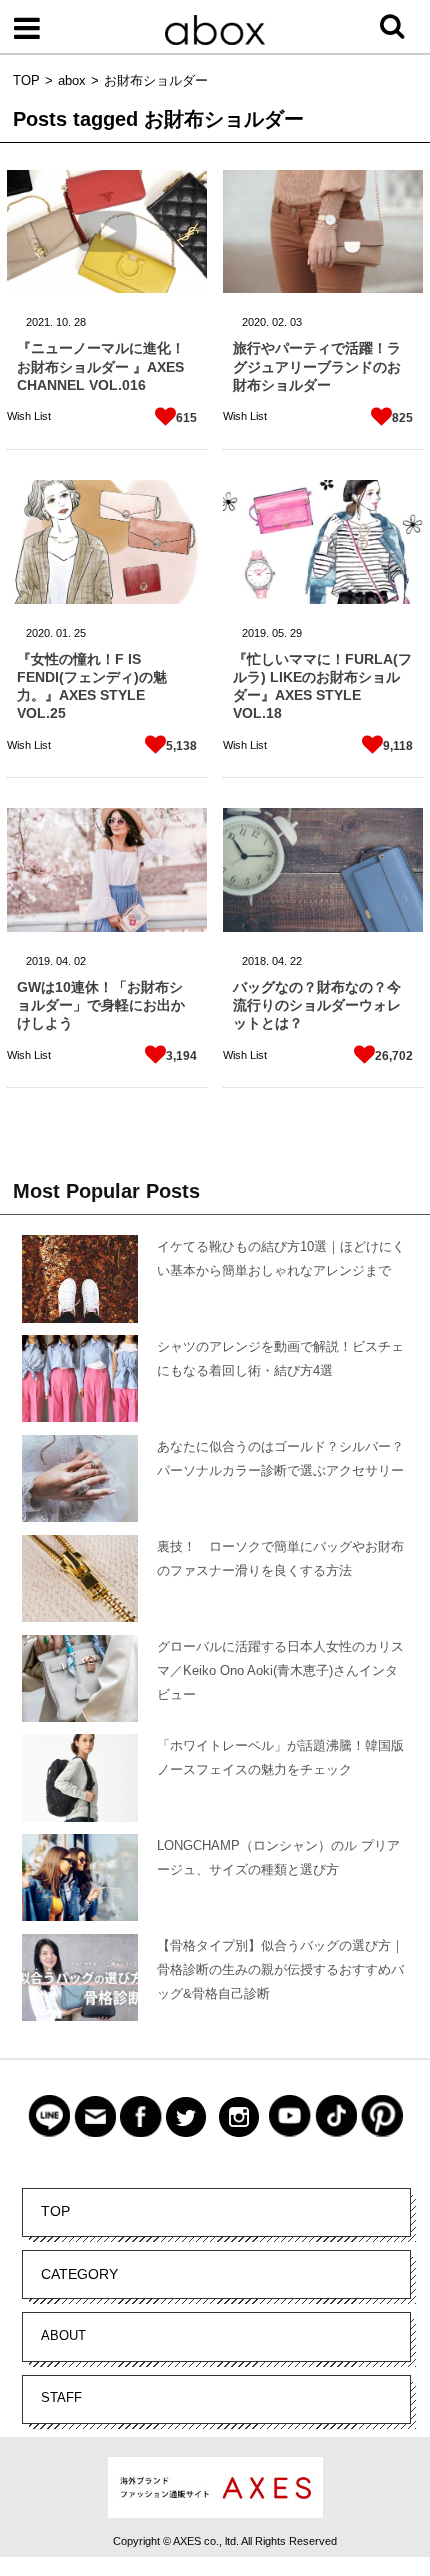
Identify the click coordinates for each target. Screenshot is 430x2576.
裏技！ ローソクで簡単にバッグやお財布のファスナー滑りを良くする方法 (280, 1558)
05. (279, 633)
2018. (255, 961)
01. (63, 633)
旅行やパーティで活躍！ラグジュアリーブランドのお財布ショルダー (317, 366)
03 (296, 322)
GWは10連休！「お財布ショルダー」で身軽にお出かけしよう (101, 1005)
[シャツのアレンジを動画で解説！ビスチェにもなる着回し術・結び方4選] (80, 1381)
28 (80, 322)
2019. (255, 633)
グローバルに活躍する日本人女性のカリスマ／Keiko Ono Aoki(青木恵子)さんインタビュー (280, 1670)
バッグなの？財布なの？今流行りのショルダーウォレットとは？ (317, 1005)
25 (80, 633)
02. (279, 322)
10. (63, 322)
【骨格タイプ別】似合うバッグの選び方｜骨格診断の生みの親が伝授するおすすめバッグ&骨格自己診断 (280, 1969)
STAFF (61, 2397)
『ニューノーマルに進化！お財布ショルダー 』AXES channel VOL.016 (101, 366)
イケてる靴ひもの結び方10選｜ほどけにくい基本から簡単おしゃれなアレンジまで (281, 1258)
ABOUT (63, 2335)
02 (80, 961)
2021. (39, 322)
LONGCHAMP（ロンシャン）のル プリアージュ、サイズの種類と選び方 (278, 1857)
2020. (255, 322)
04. (63, 961)
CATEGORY (79, 2274)
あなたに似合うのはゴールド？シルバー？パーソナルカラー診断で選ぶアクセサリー (280, 1458)
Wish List (29, 416)
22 (296, 961)
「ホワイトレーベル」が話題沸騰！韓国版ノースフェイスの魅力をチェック (280, 1757)
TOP (55, 2211)
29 (296, 633)
